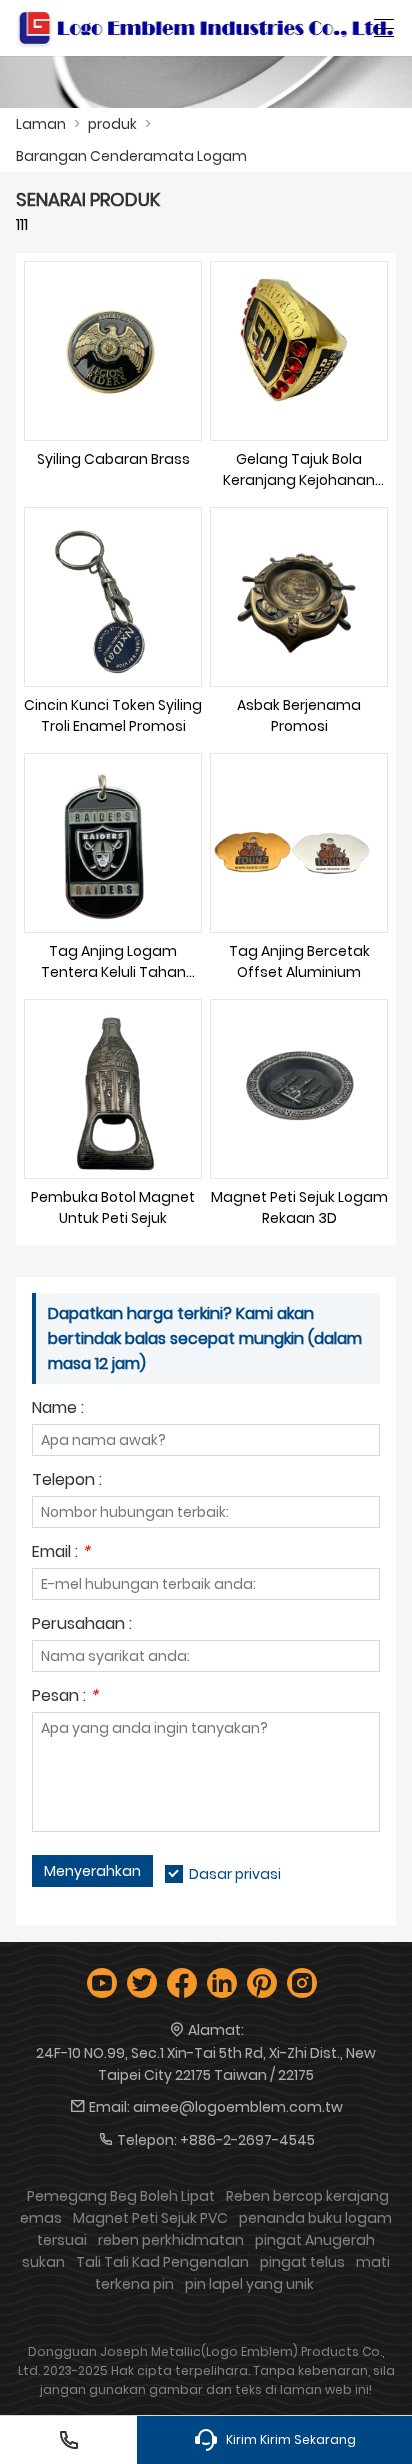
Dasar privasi (235, 1874)
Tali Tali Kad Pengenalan (162, 2262)
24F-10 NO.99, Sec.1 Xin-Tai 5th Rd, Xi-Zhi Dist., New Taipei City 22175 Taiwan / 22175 (206, 2064)
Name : (58, 1409)
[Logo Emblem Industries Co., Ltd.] (206, 28)
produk (112, 124)
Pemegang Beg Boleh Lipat (121, 2196)
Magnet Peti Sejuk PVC (150, 2218)
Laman (41, 124)
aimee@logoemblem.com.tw (238, 2107)
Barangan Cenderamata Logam (131, 156)
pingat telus (302, 2262)
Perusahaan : (82, 1625)
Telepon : (67, 1481)
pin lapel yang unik (249, 2284)
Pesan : (65, 1697)
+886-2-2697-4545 (247, 2140)
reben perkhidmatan (171, 2240)
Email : (61, 1553)
